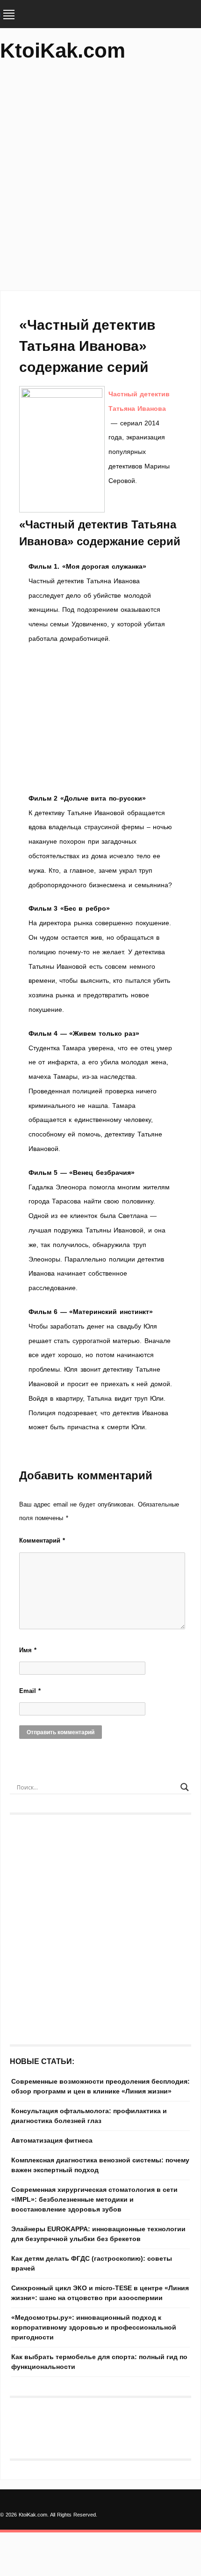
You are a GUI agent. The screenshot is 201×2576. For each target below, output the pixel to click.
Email (30, 1691)
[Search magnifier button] (185, 1787)
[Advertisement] (100, 180)
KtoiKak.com (63, 50)
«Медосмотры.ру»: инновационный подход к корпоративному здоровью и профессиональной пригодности (94, 2327)
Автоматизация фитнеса (52, 2140)
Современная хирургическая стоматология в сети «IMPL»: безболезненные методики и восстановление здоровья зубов (94, 2199)
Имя (28, 1650)
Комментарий (42, 1540)
